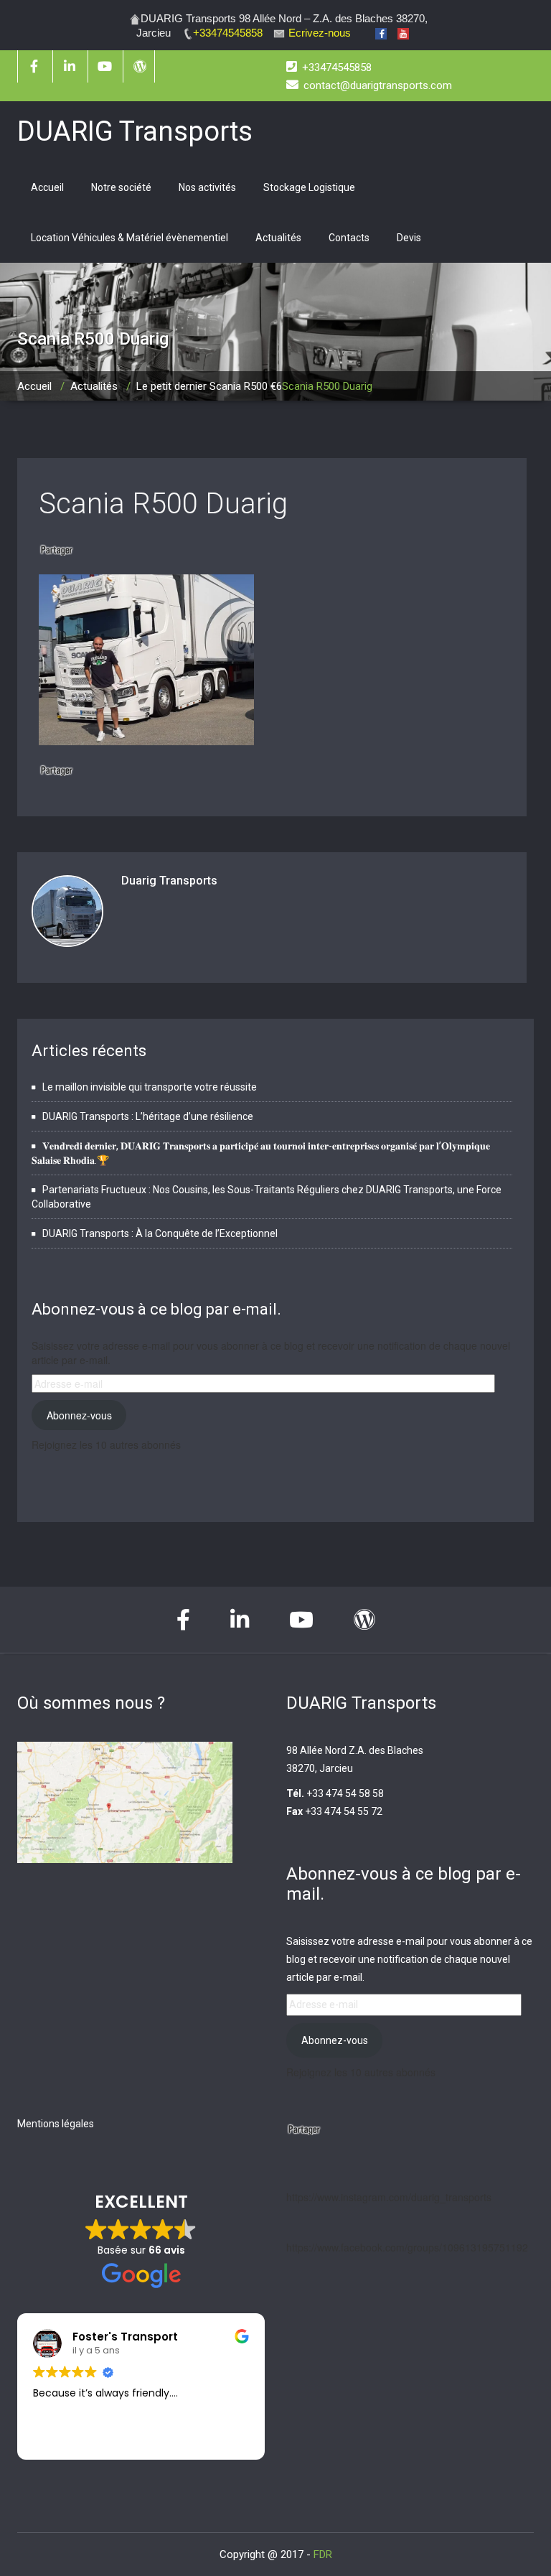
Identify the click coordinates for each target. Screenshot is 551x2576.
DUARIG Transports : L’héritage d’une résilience (148, 1116)
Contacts (349, 238)
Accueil (47, 187)
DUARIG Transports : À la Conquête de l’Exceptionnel (160, 1233)
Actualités (278, 238)
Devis (409, 238)
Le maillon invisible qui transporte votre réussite (150, 1087)
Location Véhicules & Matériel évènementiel (129, 238)
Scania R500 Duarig (163, 504)
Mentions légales (56, 2124)
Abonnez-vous (79, 1415)
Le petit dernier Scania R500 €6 (209, 386)
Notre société (121, 187)
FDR (323, 2554)
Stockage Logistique (309, 187)
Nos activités (207, 187)
